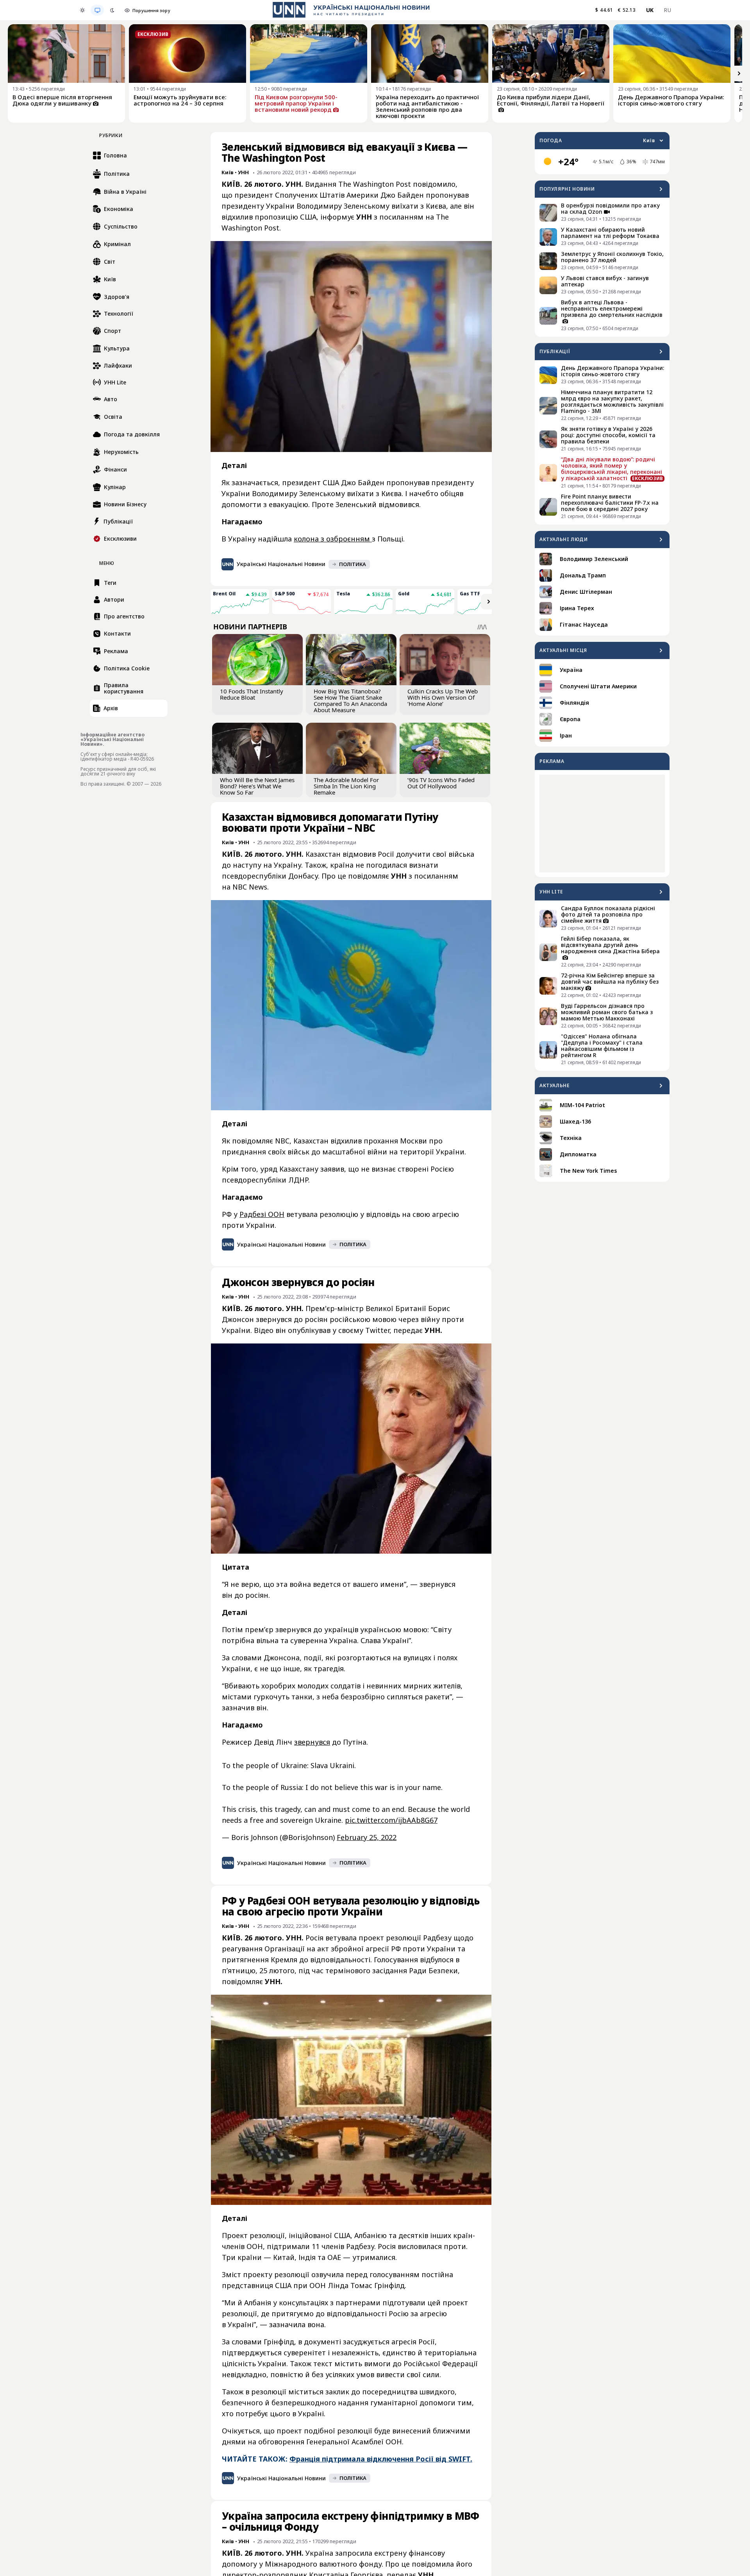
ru (667, 10)
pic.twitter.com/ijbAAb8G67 (391, 1820)
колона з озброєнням (333, 539)
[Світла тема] (82, 10)
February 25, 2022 (367, 1837)
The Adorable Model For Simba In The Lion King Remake (346, 786)
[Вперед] (739, 73)
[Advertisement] (602, 824)
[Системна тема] (97, 10)
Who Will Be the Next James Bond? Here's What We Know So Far (257, 786)
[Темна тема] (112, 10)
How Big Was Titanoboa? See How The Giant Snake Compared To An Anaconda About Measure (350, 700)
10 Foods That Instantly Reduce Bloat (252, 694)
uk (650, 10)
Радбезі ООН (262, 1214)
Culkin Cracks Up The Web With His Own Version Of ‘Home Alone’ (443, 697)
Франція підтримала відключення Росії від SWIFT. (381, 2459)
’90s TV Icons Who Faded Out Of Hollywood (441, 783)
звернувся (312, 1742)
